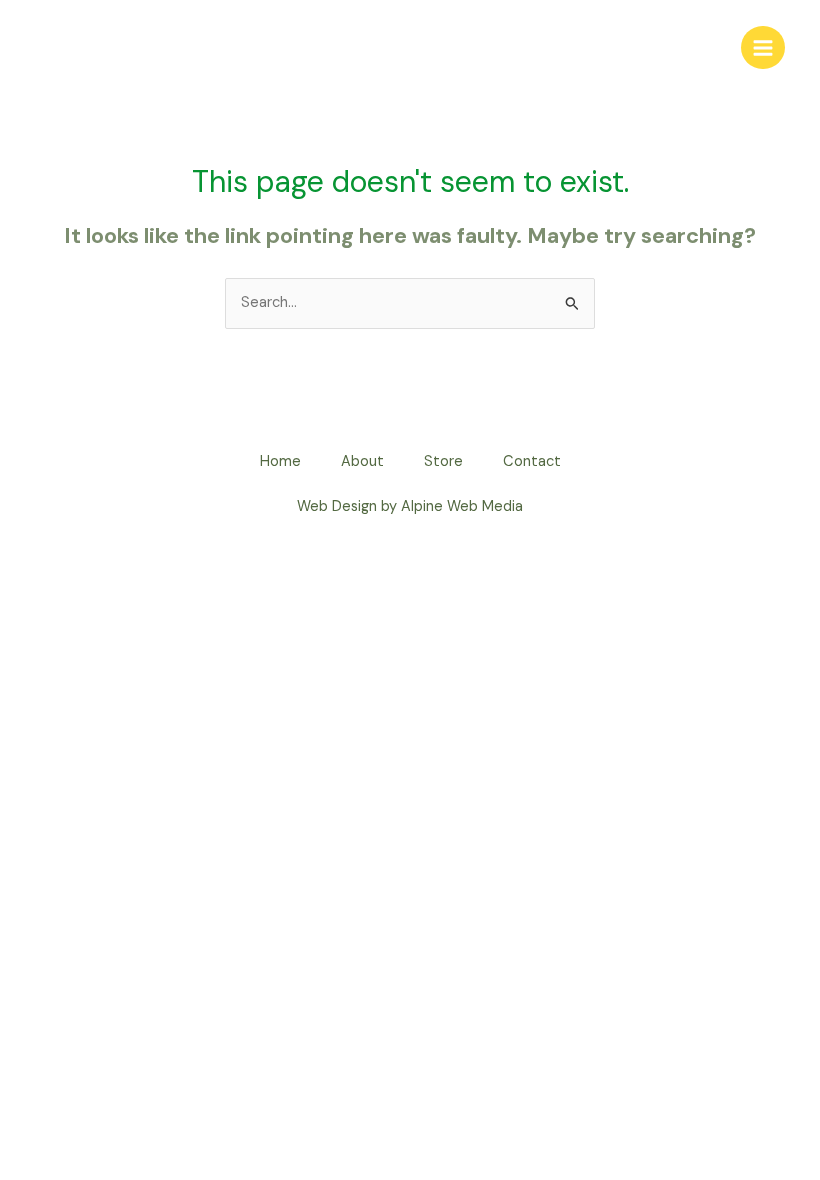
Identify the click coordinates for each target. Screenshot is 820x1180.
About (362, 461)
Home (280, 461)
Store (443, 461)
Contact (532, 461)
